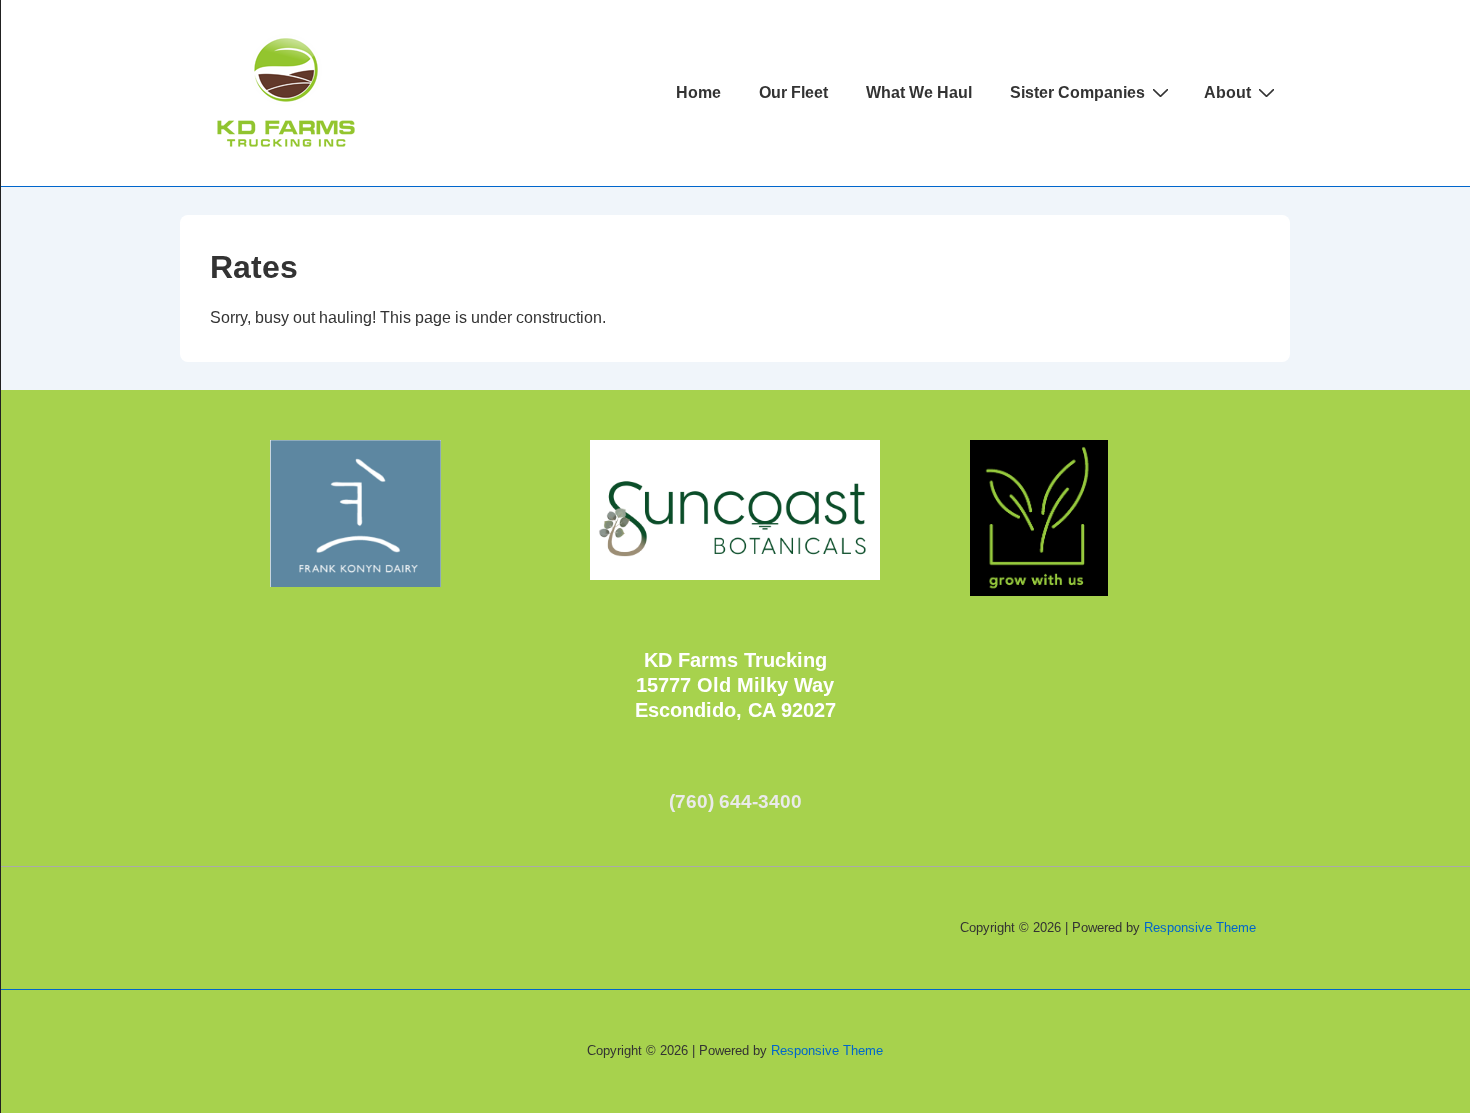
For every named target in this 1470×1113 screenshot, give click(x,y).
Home (698, 92)
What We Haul (919, 92)
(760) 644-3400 (735, 801)
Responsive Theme (1200, 927)
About (1227, 92)
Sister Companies (1077, 92)
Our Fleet (793, 92)
